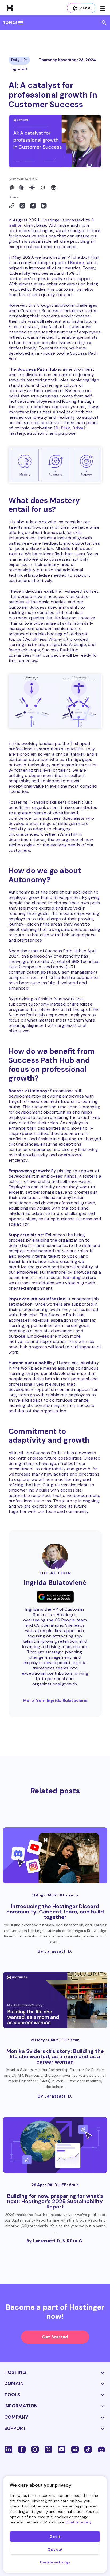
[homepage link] (10, 8)
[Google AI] (32, 188)
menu (21, 23)
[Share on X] (22, 206)
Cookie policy (78, 2522)
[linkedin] (9, 2449)
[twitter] (48, 2449)
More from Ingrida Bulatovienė (55, 1700)
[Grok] (43, 188)
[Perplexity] (53, 188)
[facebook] (22, 2449)
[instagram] (35, 2449)
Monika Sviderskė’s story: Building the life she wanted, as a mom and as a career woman (55, 2056)
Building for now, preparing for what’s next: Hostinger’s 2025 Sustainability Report (55, 2201)
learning (72, 1277)
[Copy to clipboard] (12, 206)
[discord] (101, 2449)
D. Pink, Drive (70, 428)
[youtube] (62, 2449)
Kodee (77, 263)
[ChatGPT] (11, 188)
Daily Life (19, 60)
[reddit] (75, 2449)
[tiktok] (88, 2449)
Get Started (55, 2337)
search (104, 23)
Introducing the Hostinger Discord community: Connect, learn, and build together (55, 1912)
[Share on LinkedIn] (44, 206)
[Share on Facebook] (33, 206)
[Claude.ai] (21, 188)
